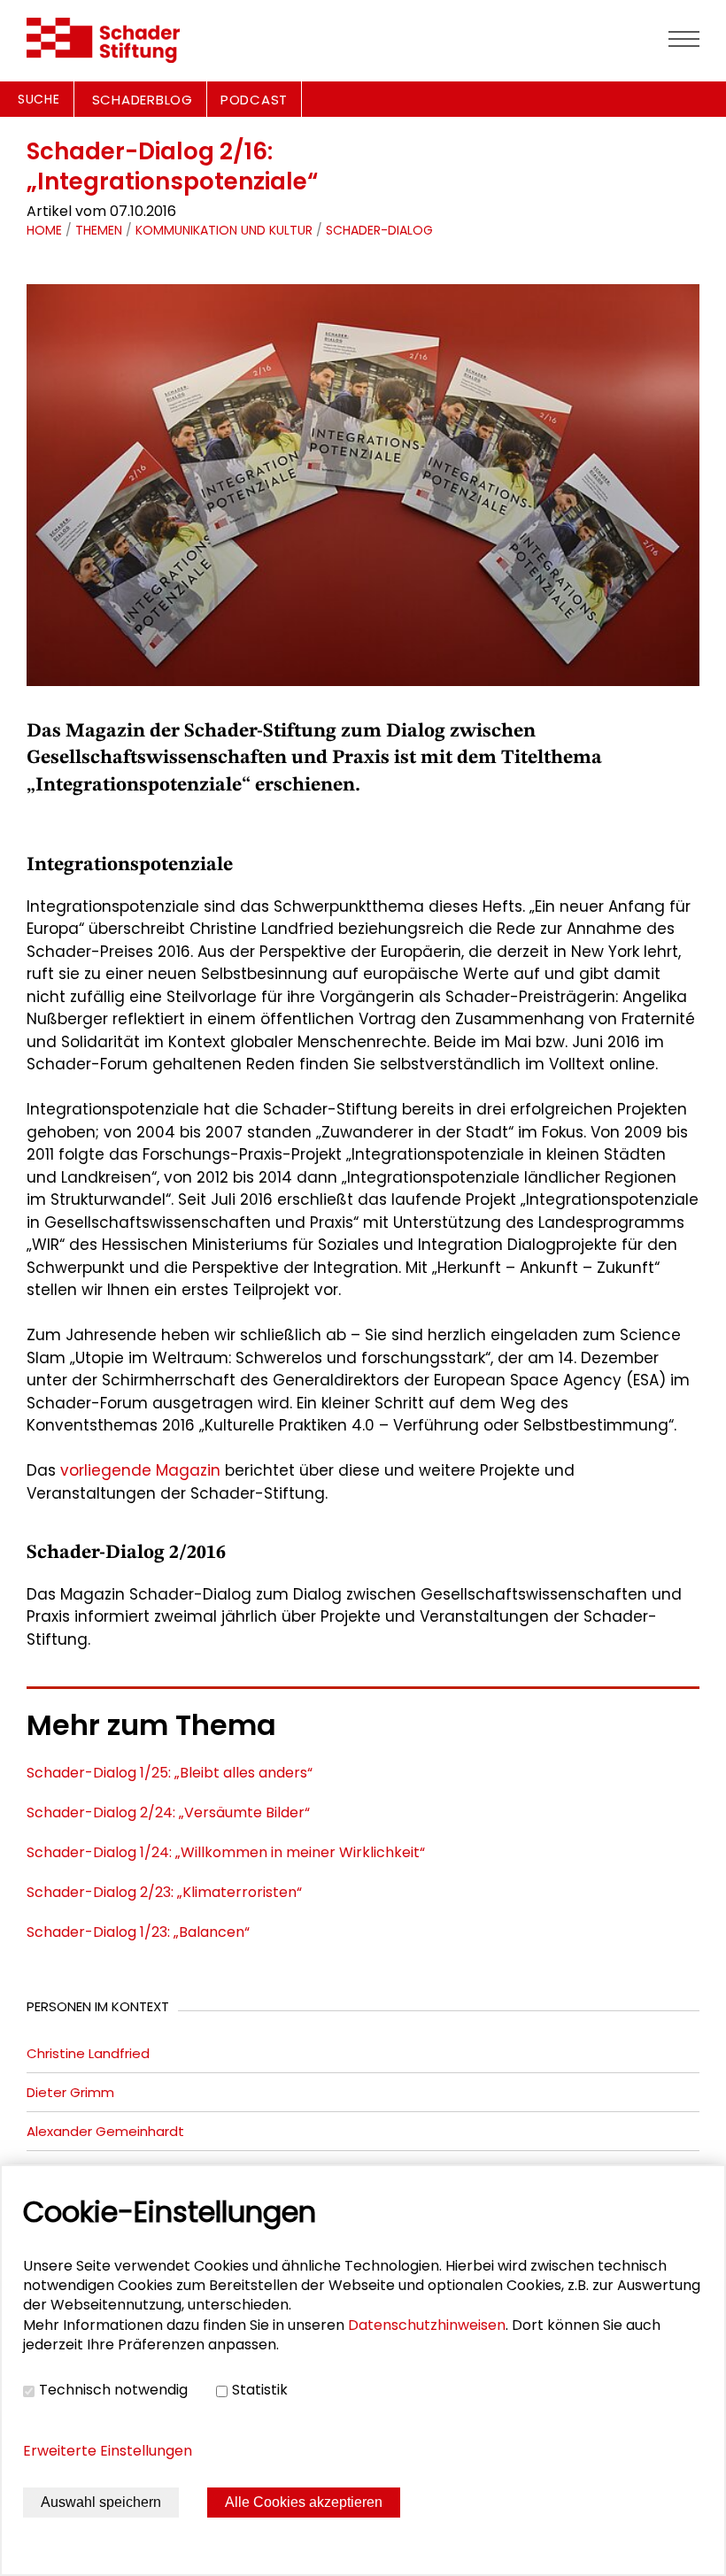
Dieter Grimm (70, 2092)
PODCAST (254, 100)
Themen (99, 230)
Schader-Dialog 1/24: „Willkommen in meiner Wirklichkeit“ (226, 1852)
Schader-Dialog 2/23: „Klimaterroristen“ (164, 1892)
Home (44, 230)
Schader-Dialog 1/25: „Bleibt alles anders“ (170, 1773)
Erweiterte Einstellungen (108, 2451)
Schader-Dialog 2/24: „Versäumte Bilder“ (168, 1812)
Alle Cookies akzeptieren (304, 2502)
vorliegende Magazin (140, 1470)
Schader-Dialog (379, 230)
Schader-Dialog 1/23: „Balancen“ (138, 1932)
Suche (39, 99)
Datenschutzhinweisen (427, 2325)
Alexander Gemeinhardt (105, 2131)
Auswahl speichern (101, 2502)
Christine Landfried (88, 2053)
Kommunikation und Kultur (224, 230)
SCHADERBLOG (143, 100)
